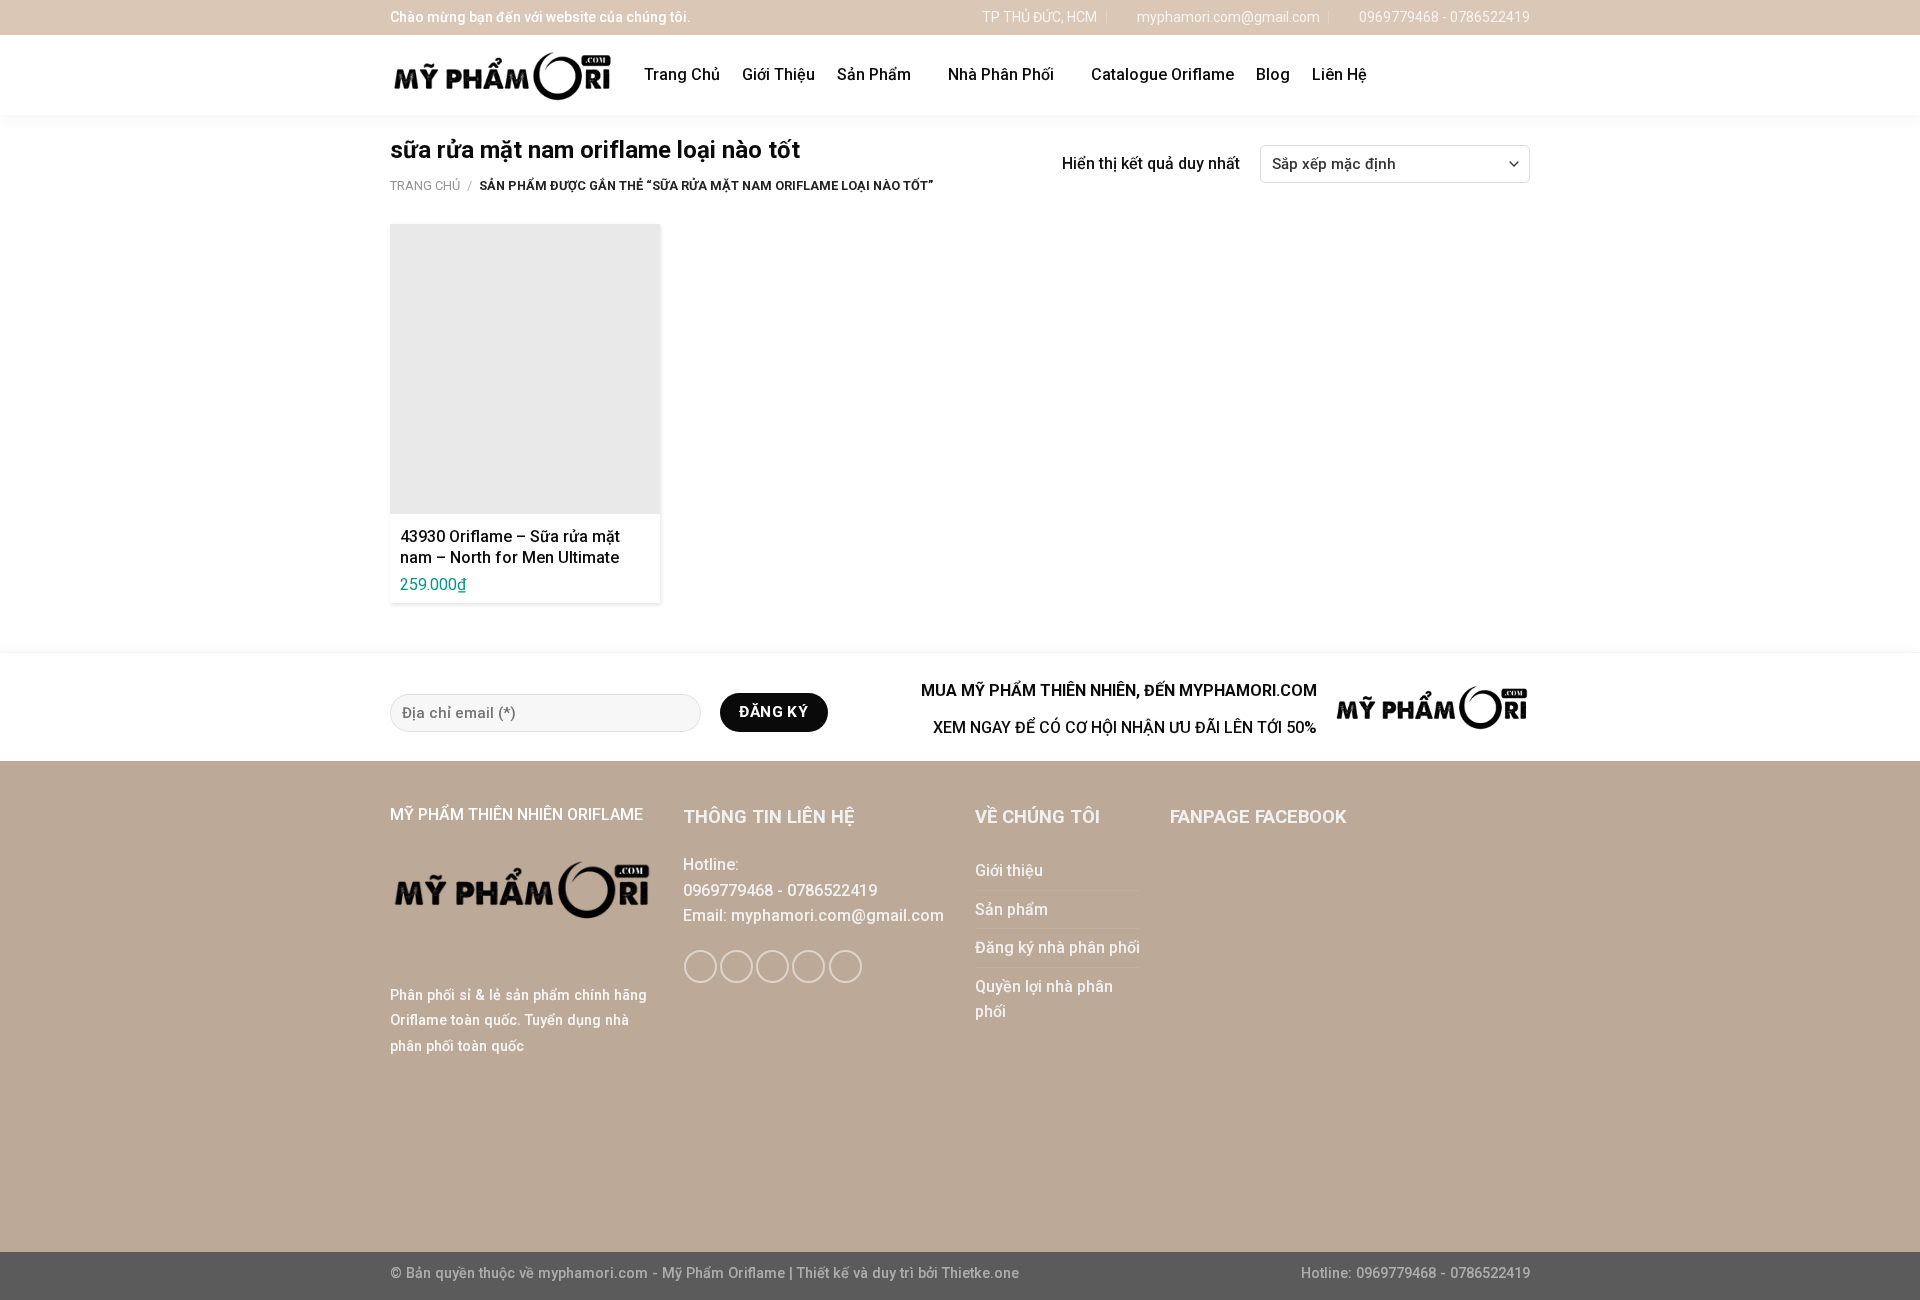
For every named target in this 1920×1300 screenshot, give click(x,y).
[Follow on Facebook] (700, 966)
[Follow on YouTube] (845, 966)
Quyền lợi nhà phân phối (1044, 999)
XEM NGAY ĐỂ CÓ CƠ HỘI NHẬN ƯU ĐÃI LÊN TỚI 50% (1125, 727)
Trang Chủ (682, 74)
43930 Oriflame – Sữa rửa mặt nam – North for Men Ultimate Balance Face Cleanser (510, 557)
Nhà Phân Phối (1001, 74)
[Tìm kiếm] (1520, 74)
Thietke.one (980, 1273)
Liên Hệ (1339, 74)
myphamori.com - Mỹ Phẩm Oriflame (663, 1273)
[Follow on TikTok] (736, 966)
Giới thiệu (1009, 870)
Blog (1273, 74)
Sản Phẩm (874, 74)
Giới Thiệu (778, 74)
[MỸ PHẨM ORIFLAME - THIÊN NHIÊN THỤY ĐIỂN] (502, 75)
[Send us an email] (772, 966)
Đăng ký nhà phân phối (1057, 947)
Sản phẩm (1011, 909)
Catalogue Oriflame (1162, 74)
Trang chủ (425, 185)
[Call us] (808, 966)
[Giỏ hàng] (1479, 75)
